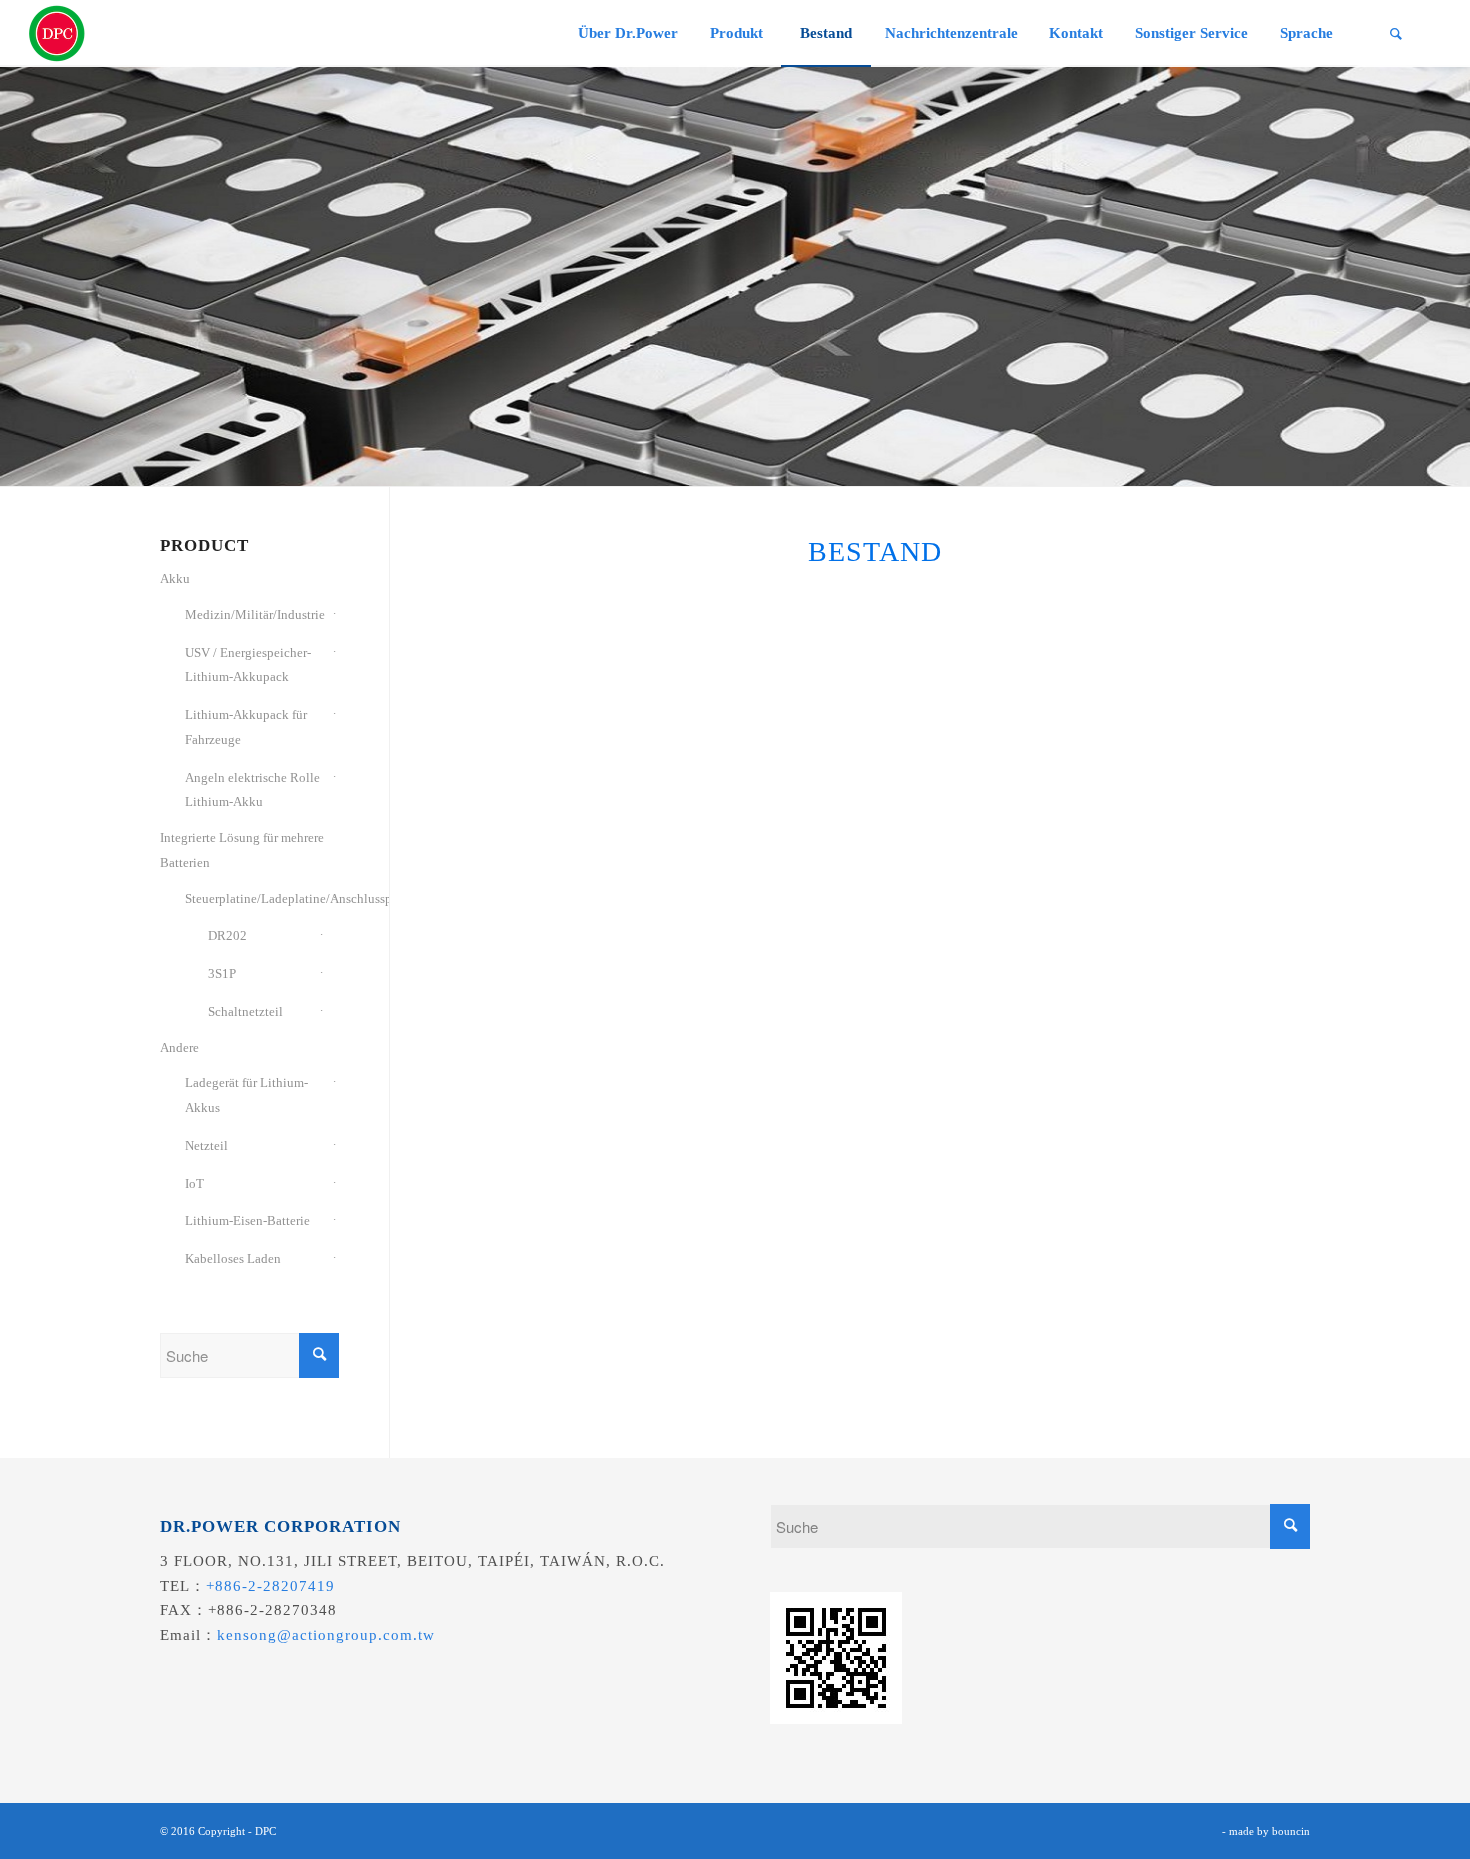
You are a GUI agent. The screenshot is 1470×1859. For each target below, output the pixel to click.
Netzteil (206, 1145)
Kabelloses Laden (233, 1258)
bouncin (1291, 1831)
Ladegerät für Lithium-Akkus (246, 1095)
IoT (194, 1183)
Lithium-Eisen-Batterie (247, 1220)
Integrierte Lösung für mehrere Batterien (242, 850)
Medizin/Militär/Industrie (255, 614)
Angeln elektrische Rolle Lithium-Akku (252, 790)
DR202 (227, 935)
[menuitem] (627, 33)
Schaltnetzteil (245, 1011)
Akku (175, 578)
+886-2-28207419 (270, 1586)
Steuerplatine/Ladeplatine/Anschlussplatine (255, 898)
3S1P (222, 973)
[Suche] (1396, 33)
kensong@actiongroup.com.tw (326, 1635)
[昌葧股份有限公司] (57, 33)
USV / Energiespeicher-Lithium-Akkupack (248, 665)
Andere (179, 1047)
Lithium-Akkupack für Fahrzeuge (246, 727)
